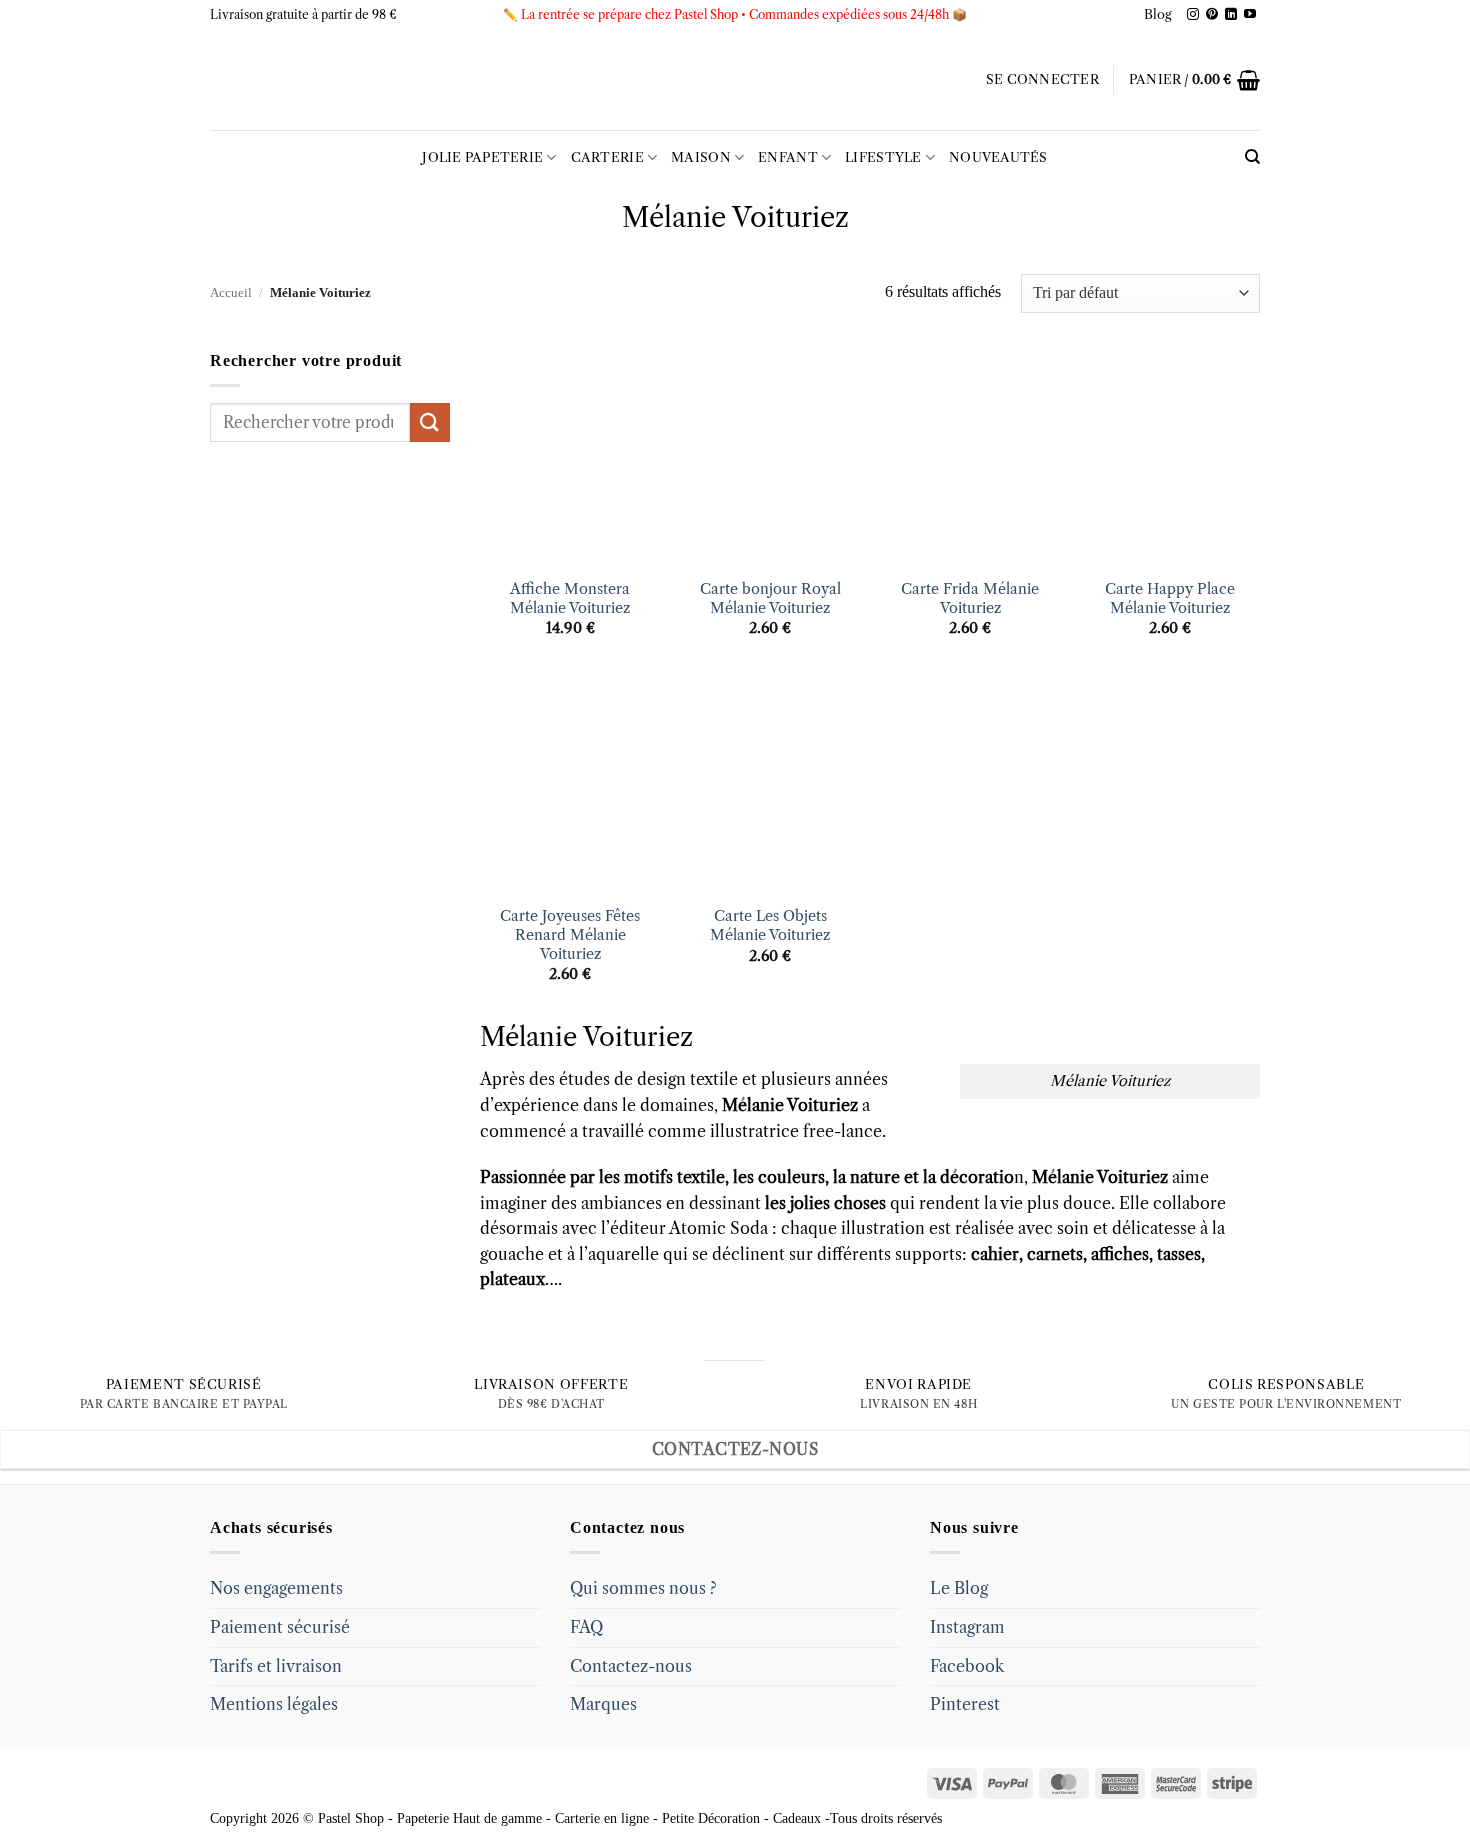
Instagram (967, 1627)
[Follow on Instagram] (1193, 15)
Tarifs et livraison (276, 1666)
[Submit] (430, 422)
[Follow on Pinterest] (1212, 15)
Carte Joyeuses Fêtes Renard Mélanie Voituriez (570, 934)
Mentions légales (274, 1704)
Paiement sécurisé (280, 1627)
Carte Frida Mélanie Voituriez (970, 598)
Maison (701, 157)
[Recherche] (1252, 157)
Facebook (967, 1666)
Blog (1158, 14)
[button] (1042, 80)
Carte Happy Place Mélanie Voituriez (1170, 598)
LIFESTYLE (883, 157)
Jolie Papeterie (482, 157)
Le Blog (959, 1588)
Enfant (788, 157)
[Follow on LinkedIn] (1231, 15)
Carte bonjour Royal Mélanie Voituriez (770, 598)
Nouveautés (998, 157)
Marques (603, 1704)
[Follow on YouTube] (1250, 15)
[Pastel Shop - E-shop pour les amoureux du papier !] (735, 80)
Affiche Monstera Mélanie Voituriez (570, 598)
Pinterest (965, 1704)
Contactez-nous (631, 1666)
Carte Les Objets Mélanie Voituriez (770, 925)
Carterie (607, 157)
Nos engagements (276, 1588)
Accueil (231, 293)
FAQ (586, 1627)
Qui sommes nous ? (643, 1588)
